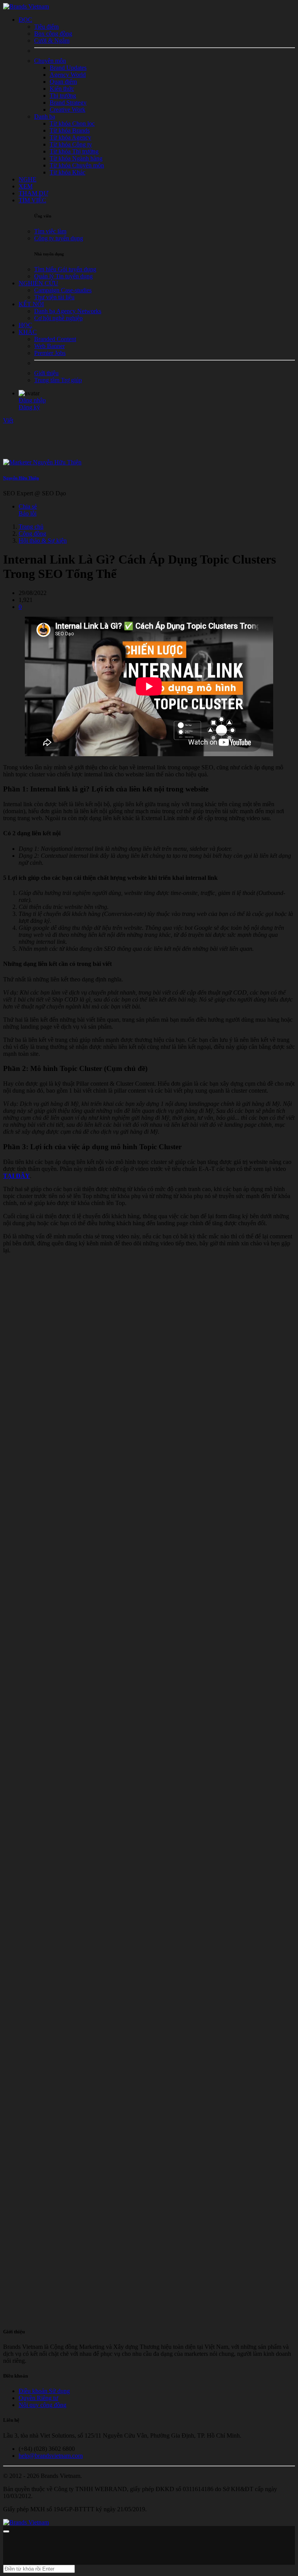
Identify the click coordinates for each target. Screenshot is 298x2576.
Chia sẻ (28, 506)
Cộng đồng (32, 534)
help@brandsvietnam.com (51, 2456)
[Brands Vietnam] (26, 6)
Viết (8, 420)
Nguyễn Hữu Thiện (21, 478)
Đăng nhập (32, 400)
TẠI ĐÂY (16, 1176)
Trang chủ (31, 527)
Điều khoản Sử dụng (44, 2391)
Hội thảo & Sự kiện (43, 541)
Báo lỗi (28, 513)
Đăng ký (29, 407)
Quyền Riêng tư (38, 2398)
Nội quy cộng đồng (42, 2405)
